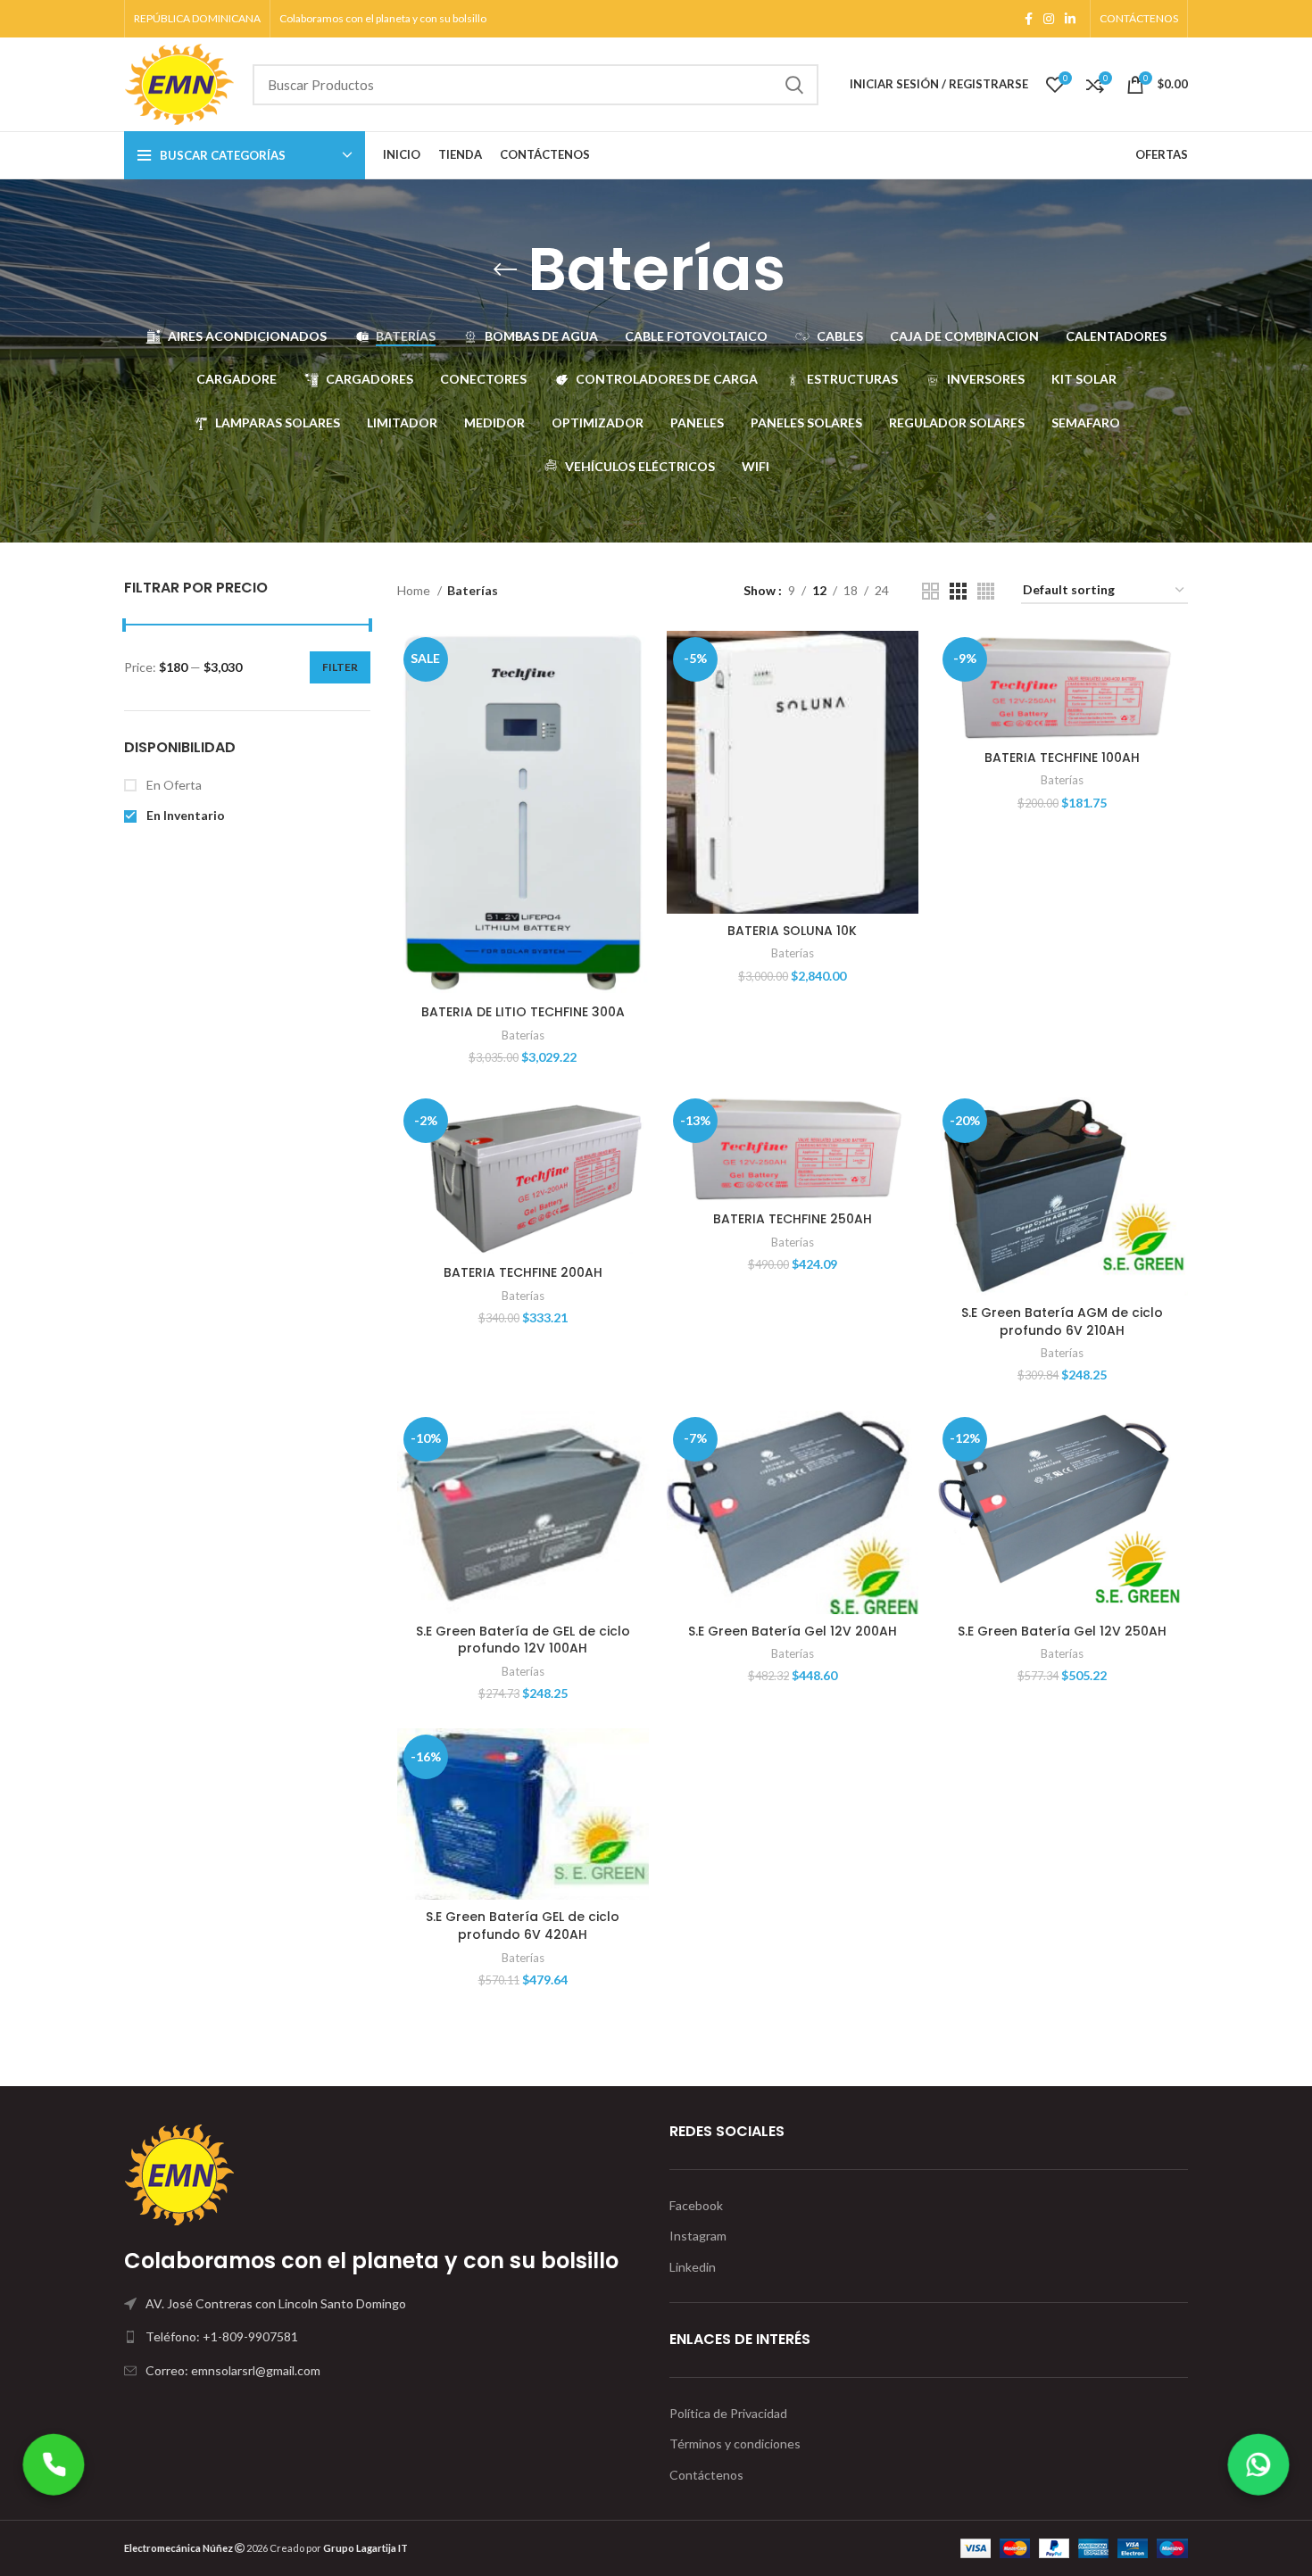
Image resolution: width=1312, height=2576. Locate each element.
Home (415, 590)
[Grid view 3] (958, 591)
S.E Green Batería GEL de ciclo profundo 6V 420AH (523, 1926)
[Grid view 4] (986, 591)
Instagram (698, 2236)
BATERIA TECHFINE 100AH (1062, 758)
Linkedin (693, 2267)
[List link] (383, 2337)
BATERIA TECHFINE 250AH (793, 1219)
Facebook (696, 2205)
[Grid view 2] (930, 591)
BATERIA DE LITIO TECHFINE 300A (523, 1012)
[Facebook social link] (1029, 19)
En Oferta (173, 785)
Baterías (523, 1035)
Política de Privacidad (728, 2413)
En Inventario (184, 815)
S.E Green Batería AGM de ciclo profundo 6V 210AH (1062, 1321)
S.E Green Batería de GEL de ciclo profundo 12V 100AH (523, 1640)
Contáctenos (706, 2475)
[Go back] (505, 269)
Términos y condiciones (735, 2443)
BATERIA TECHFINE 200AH (523, 1272)
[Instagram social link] (1049, 19)
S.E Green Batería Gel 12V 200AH (793, 1631)
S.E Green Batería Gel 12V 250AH (1062, 1631)
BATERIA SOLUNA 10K (792, 931)
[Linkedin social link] (1070, 19)
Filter (340, 667)
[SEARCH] (794, 85)
